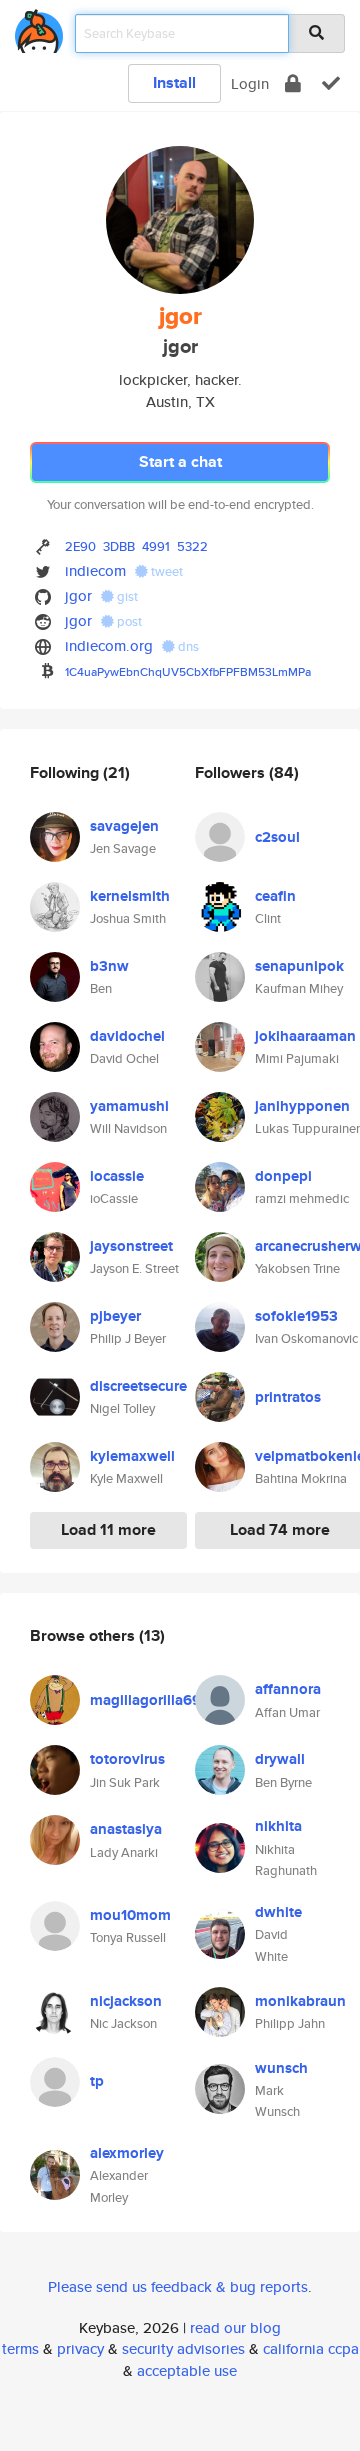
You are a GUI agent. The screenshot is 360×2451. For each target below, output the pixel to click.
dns (187, 646)
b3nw (109, 966)
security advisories (183, 2348)
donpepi (283, 1176)
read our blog (235, 2327)
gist (126, 596)
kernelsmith (130, 896)
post (128, 621)
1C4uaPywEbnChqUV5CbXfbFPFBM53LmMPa (188, 671)
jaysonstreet (131, 1246)
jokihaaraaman (305, 1036)
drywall (280, 1759)
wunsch (281, 2068)
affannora (288, 1689)
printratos (288, 1397)
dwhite (278, 1912)
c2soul (277, 837)
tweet (165, 571)
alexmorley (127, 2153)
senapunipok (299, 966)
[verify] (331, 83)
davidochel (127, 1036)
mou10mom (130, 1915)
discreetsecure (138, 1386)
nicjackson (126, 2001)
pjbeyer (115, 1316)
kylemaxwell (132, 1456)
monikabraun (300, 2001)
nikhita (278, 1826)
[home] (39, 27)
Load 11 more (108, 1529)
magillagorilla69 (145, 1700)
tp (97, 2081)
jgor (78, 595)
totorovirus (127, 1759)
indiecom (95, 570)
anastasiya (126, 1829)
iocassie (117, 1176)
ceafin (275, 896)
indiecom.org (109, 645)
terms (20, 2348)
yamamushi (129, 1106)
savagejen (124, 826)
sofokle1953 (296, 1316)
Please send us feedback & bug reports (178, 2286)
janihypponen (302, 1106)
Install (174, 82)
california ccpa (311, 2348)
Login (250, 83)
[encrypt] (293, 83)
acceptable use (187, 2370)
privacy (80, 2348)
